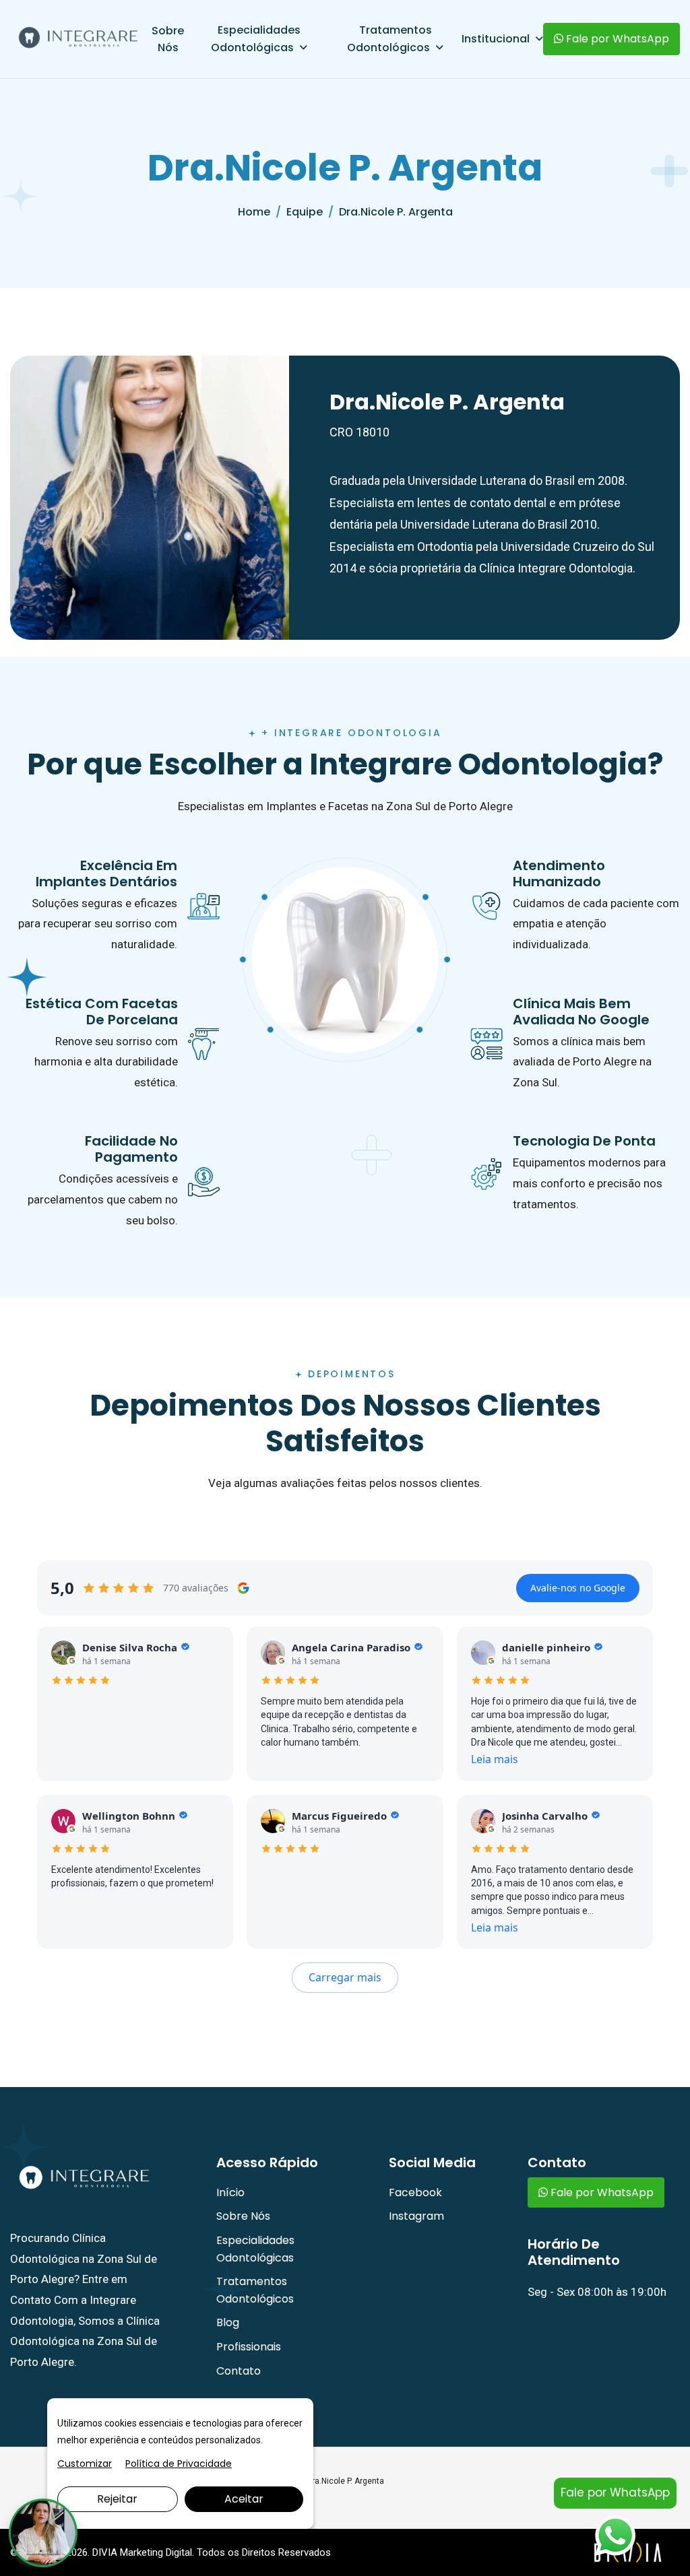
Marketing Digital (156, 2552)
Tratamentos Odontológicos (389, 39)
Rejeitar (117, 2499)
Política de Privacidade (179, 2464)
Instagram (416, 2216)
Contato (239, 2371)
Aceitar (244, 2499)
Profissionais (249, 2347)
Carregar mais (345, 1977)
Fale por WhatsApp (616, 39)
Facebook (415, 2192)
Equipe (305, 212)
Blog (228, 2322)
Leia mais (495, 1759)
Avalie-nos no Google (578, 1588)
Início (230, 2192)
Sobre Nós (168, 39)
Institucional (496, 39)
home (254, 212)
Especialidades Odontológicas (256, 39)
